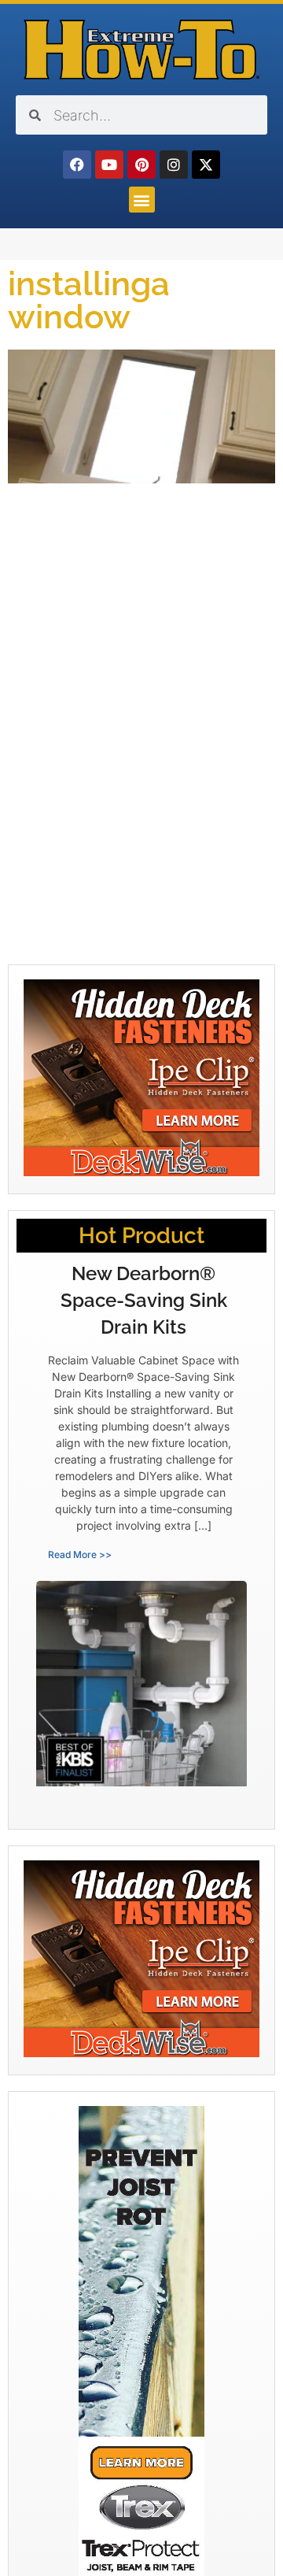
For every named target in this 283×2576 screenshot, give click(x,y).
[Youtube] (109, 165)
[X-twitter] (206, 165)
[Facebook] (77, 165)
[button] (142, 200)
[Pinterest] (141, 165)
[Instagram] (174, 165)
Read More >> (80, 1554)
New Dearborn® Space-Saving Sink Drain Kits (144, 1300)
